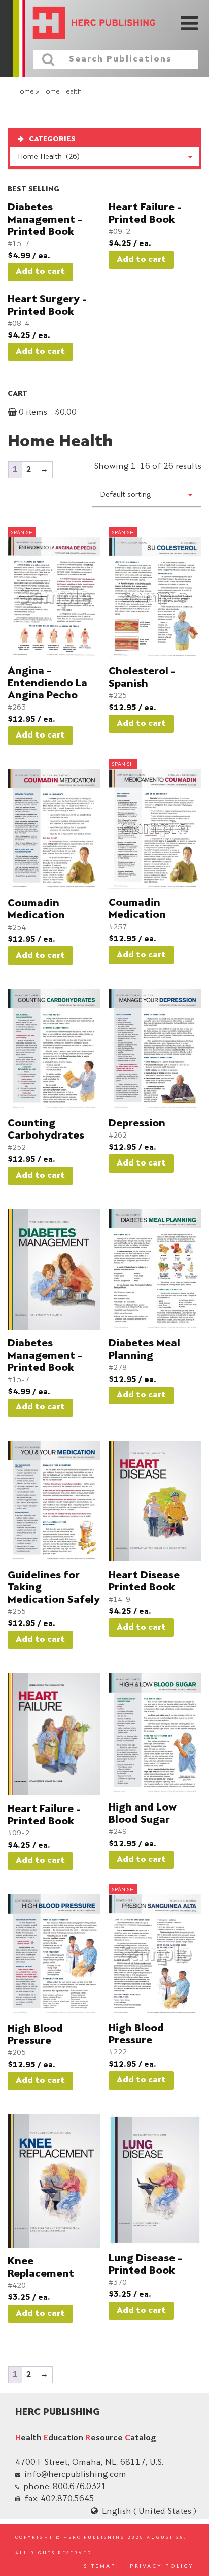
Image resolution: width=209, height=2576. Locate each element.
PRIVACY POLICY (162, 2567)
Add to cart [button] (40, 272)
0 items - (47, 413)
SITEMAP (100, 2567)
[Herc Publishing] (87, 24)
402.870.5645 (67, 2499)
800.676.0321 (80, 2487)
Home (25, 92)
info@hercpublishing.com (75, 2475)
